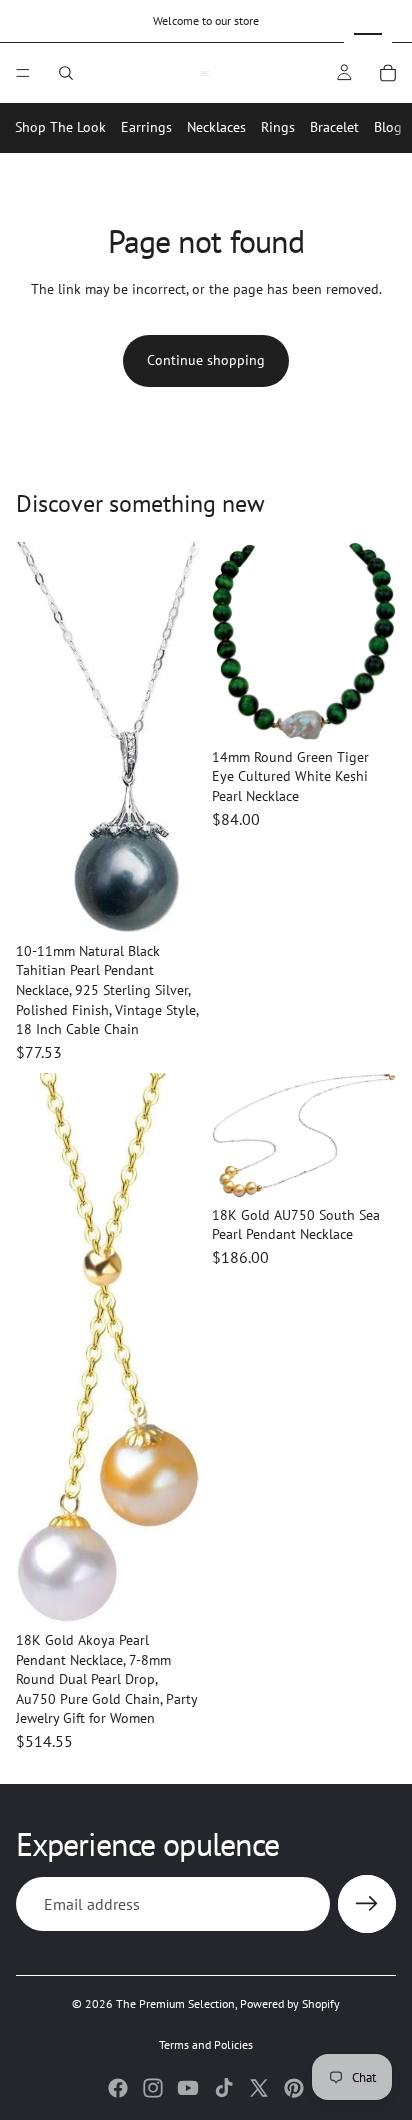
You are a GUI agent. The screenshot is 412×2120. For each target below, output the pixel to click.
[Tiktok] (224, 2088)
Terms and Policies (206, 2044)
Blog (388, 127)
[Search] (66, 73)
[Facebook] (118, 2088)
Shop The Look (60, 127)
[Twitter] (259, 2088)
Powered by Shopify (290, 2003)
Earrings (146, 127)
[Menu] (23, 73)
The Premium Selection (175, 2003)
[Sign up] (367, 1904)
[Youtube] (188, 2088)
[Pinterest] (294, 2088)
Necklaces (216, 127)
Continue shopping (206, 360)
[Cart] (388, 73)
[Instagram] (153, 2088)
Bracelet (334, 127)
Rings (278, 127)
